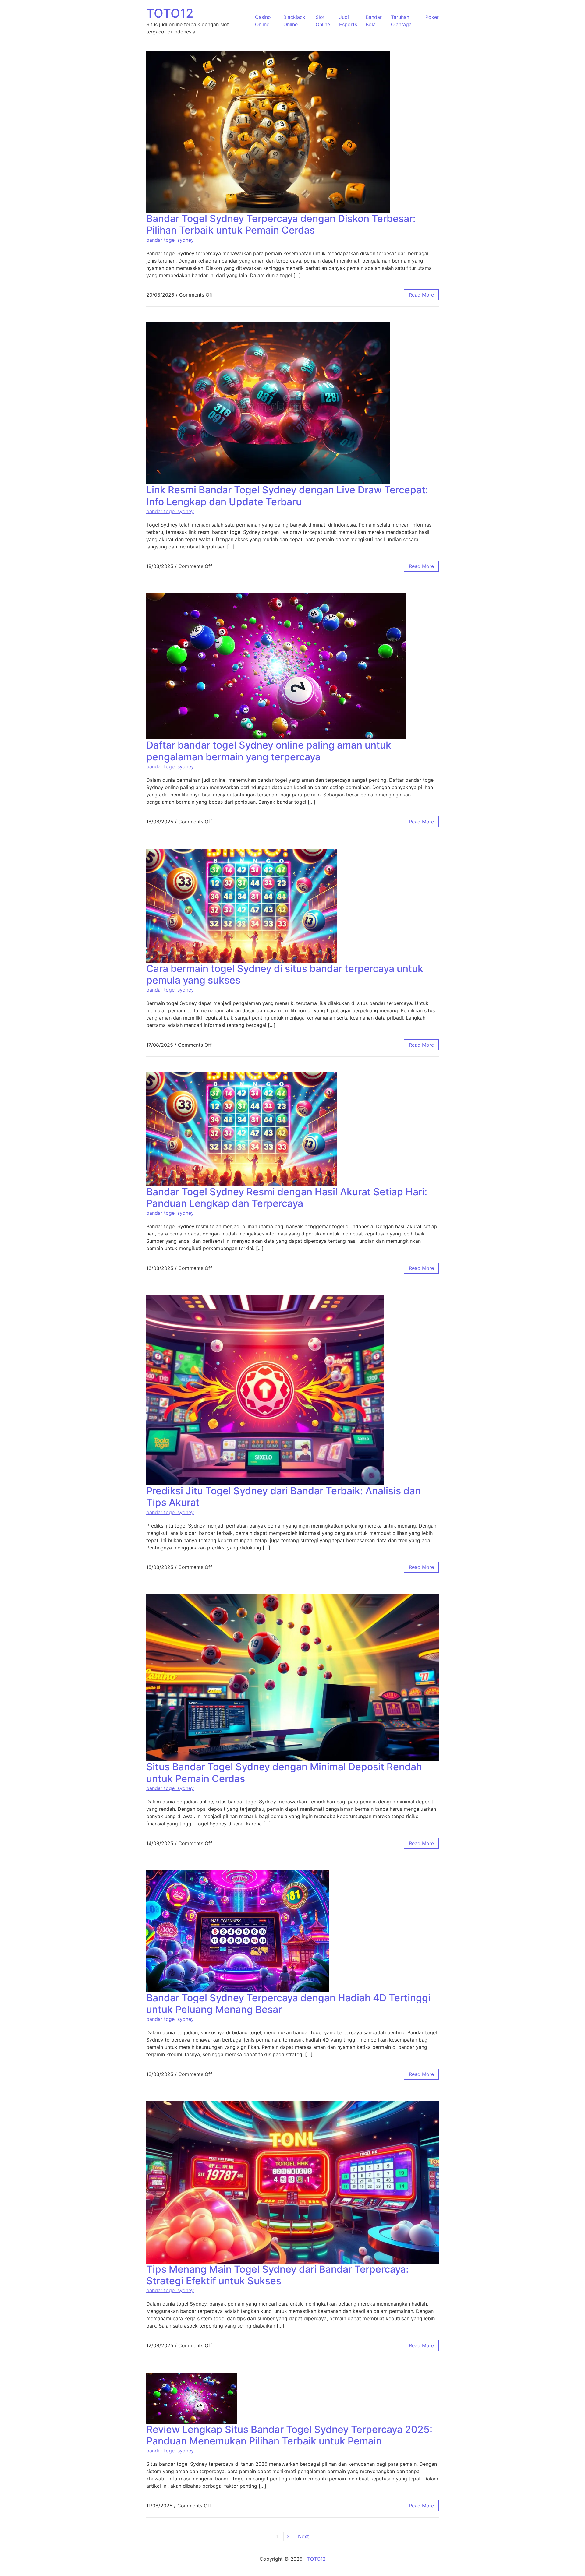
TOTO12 (170, 13)
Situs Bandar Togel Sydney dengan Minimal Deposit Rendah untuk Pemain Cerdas (284, 1773)
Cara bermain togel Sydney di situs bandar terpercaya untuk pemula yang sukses (285, 974)
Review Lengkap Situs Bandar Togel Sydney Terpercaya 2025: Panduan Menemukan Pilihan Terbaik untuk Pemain (289, 2435)
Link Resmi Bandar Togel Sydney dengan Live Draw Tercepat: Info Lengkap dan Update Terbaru (287, 496)
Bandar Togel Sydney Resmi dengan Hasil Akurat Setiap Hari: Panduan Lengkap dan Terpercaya (287, 1198)
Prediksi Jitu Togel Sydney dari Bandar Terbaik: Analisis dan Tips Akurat (284, 1497)
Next (303, 2536)
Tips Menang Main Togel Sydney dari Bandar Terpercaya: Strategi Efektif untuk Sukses (277, 2275)
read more (421, 295)
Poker (432, 17)
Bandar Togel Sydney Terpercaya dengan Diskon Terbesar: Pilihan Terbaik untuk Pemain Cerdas (281, 224)
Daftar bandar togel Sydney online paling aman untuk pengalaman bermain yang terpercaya (269, 751)
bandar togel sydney (170, 240)
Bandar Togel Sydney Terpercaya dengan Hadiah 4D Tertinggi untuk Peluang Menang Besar (288, 2004)
